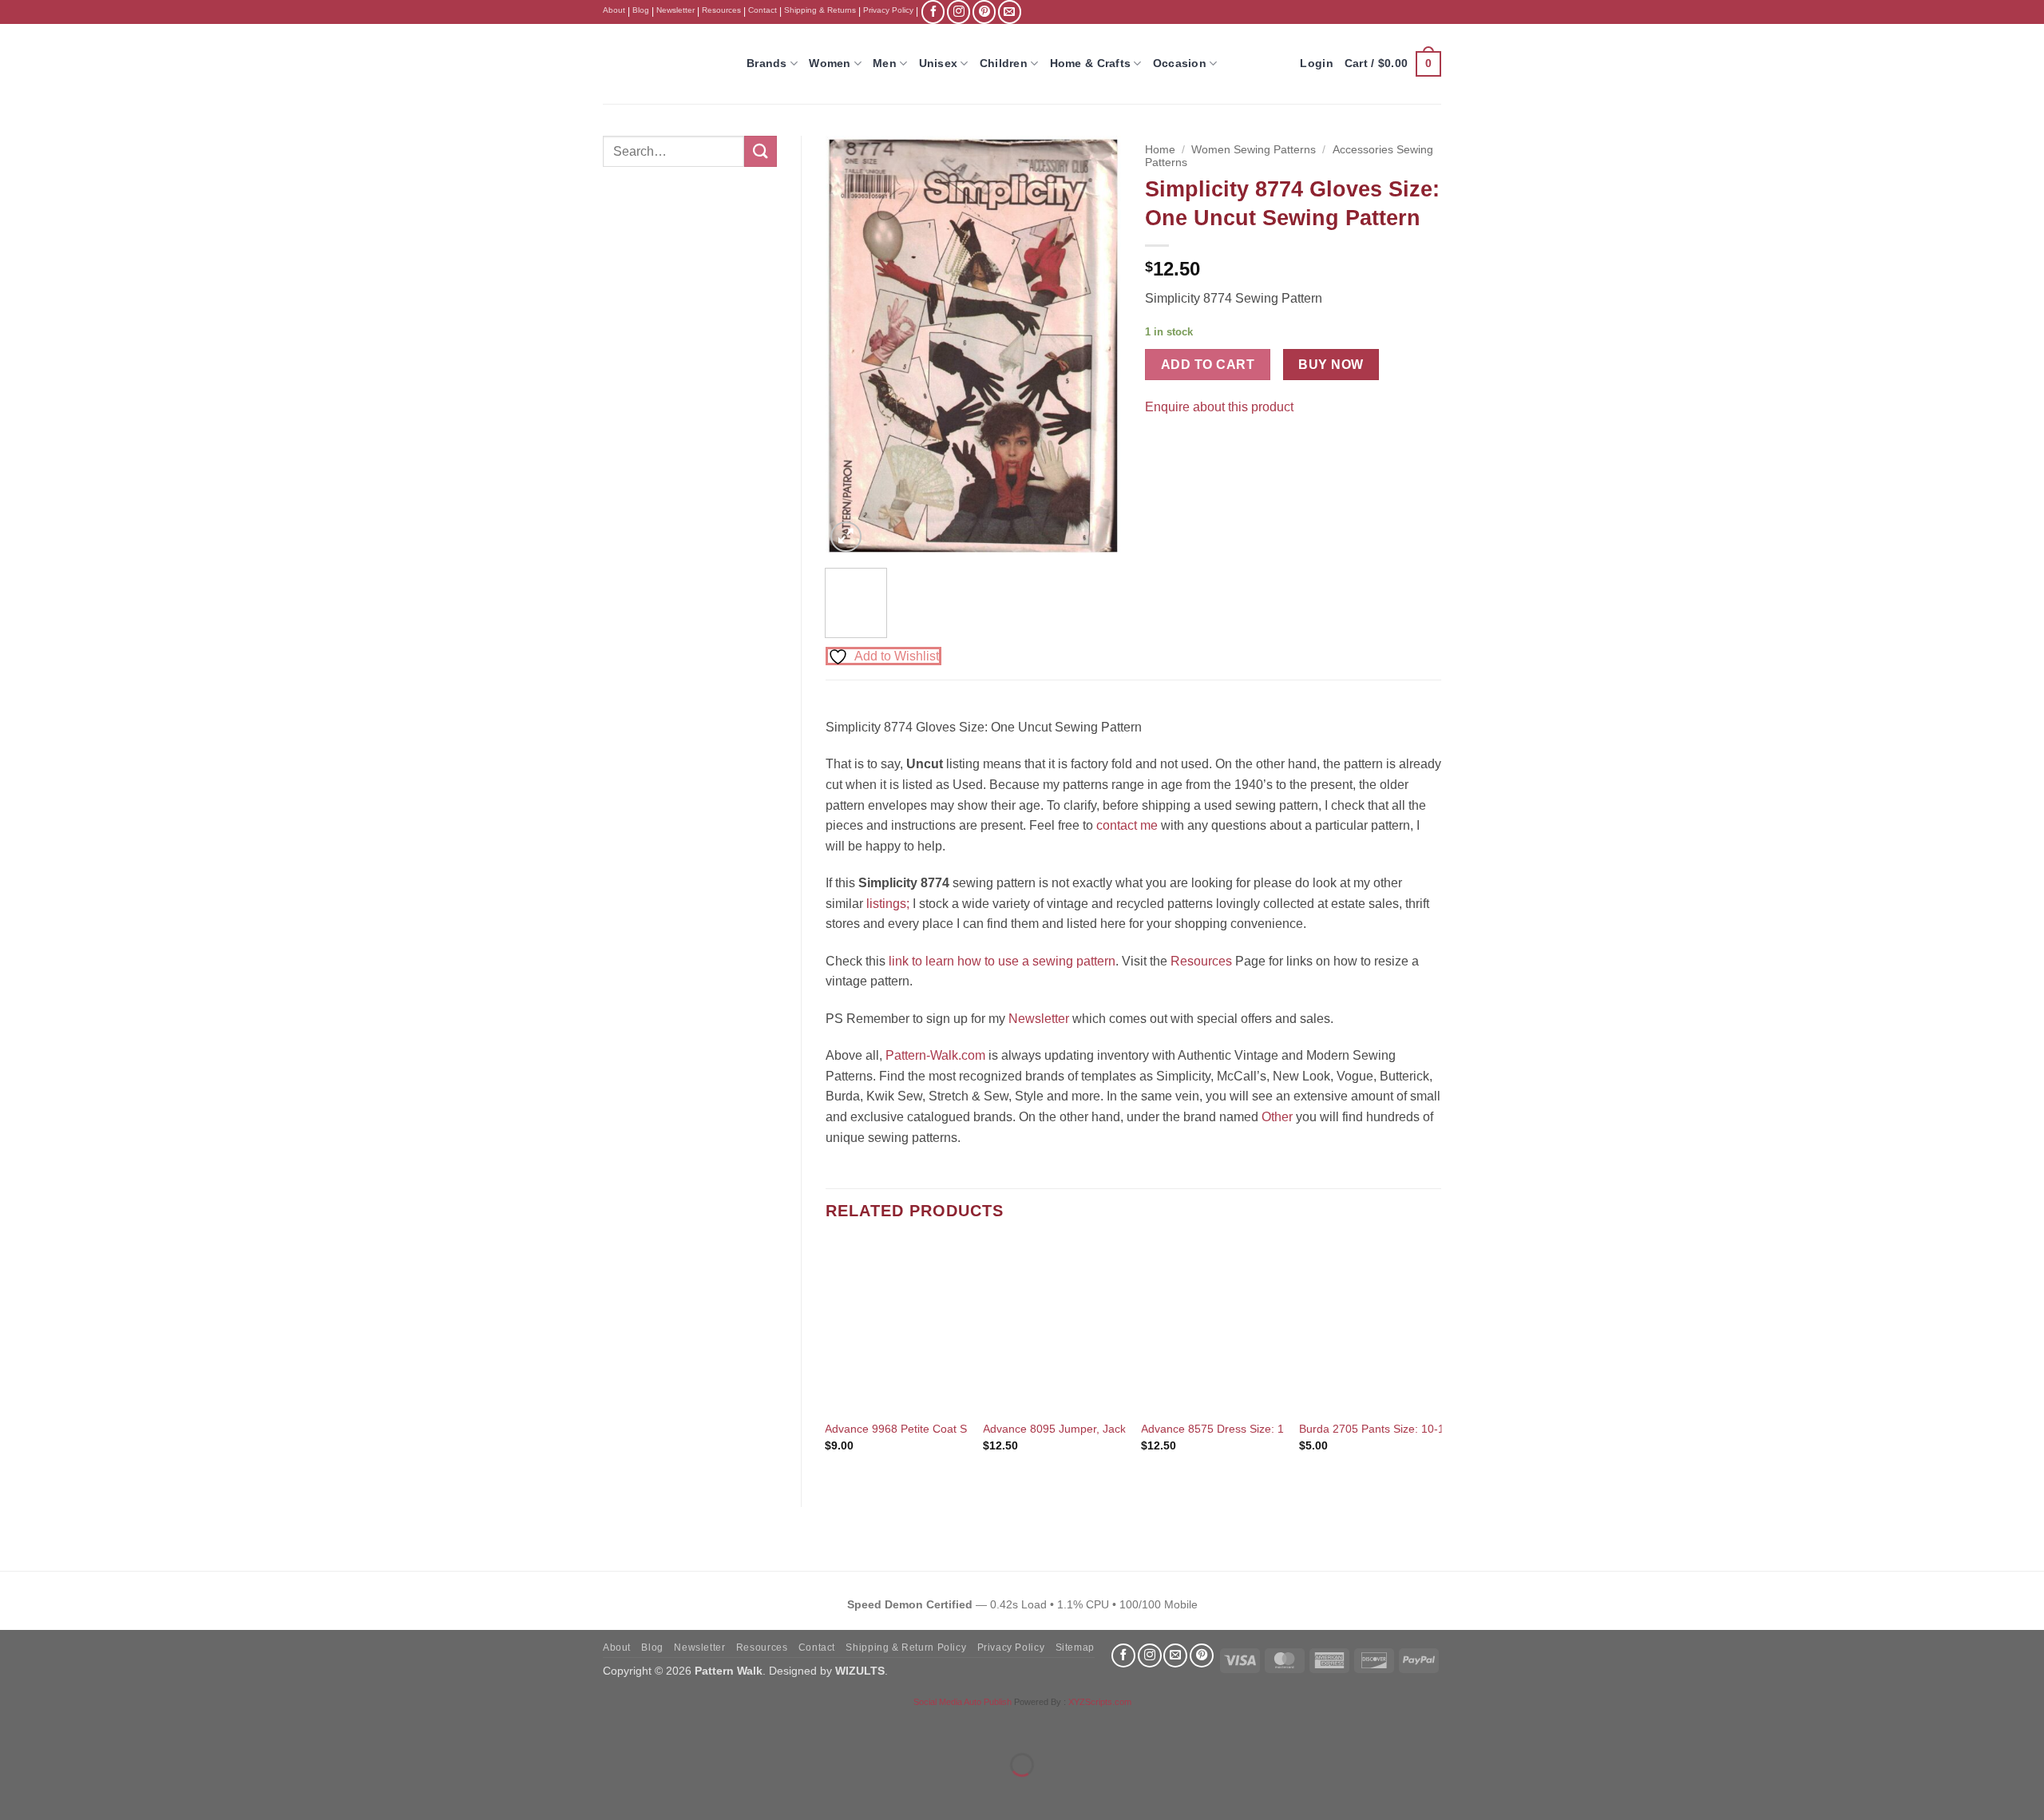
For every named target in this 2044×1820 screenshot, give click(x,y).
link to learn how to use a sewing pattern (1002, 961)
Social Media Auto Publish (963, 1702)
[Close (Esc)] (156, 1725)
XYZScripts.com (1100, 1702)
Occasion (1180, 63)
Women (830, 63)
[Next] (1095, 346)
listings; (888, 904)
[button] (1393, 64)
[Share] (109, 1725)
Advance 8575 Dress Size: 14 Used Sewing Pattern (1270, 1429)
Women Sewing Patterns (1254, 150)
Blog (641, 10)
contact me (1127, 825)
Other (1277, 1117)
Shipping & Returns (820, 10)
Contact (763, 10)
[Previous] (851, 346)
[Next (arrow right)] (63, 1792)
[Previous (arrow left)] (16, 1792)
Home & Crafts (1091, 63)
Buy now (1331, 365)
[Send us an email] (1010, 12)
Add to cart (1208, 365)
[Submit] (760, 151)
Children (1004, 63)
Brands (767, 63)
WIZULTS (860, 1671)
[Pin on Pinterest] (1188, 447)
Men (885, 63)
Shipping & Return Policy (906, 1648)
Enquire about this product (1219, 407)
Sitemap (1075, 1648)
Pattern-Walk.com (935, 1055)
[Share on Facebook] (1160, 447)
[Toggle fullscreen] (63, 1725)
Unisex (939, 63)
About (614, 10)
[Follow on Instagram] (959, 12)
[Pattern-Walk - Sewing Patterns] (663, 64)
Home (1160, 150)
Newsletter (675, 10)
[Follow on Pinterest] (984, 12)
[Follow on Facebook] (933, 12)
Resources (721, 10)
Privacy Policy (888, 10)
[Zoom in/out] (16, 1725)
